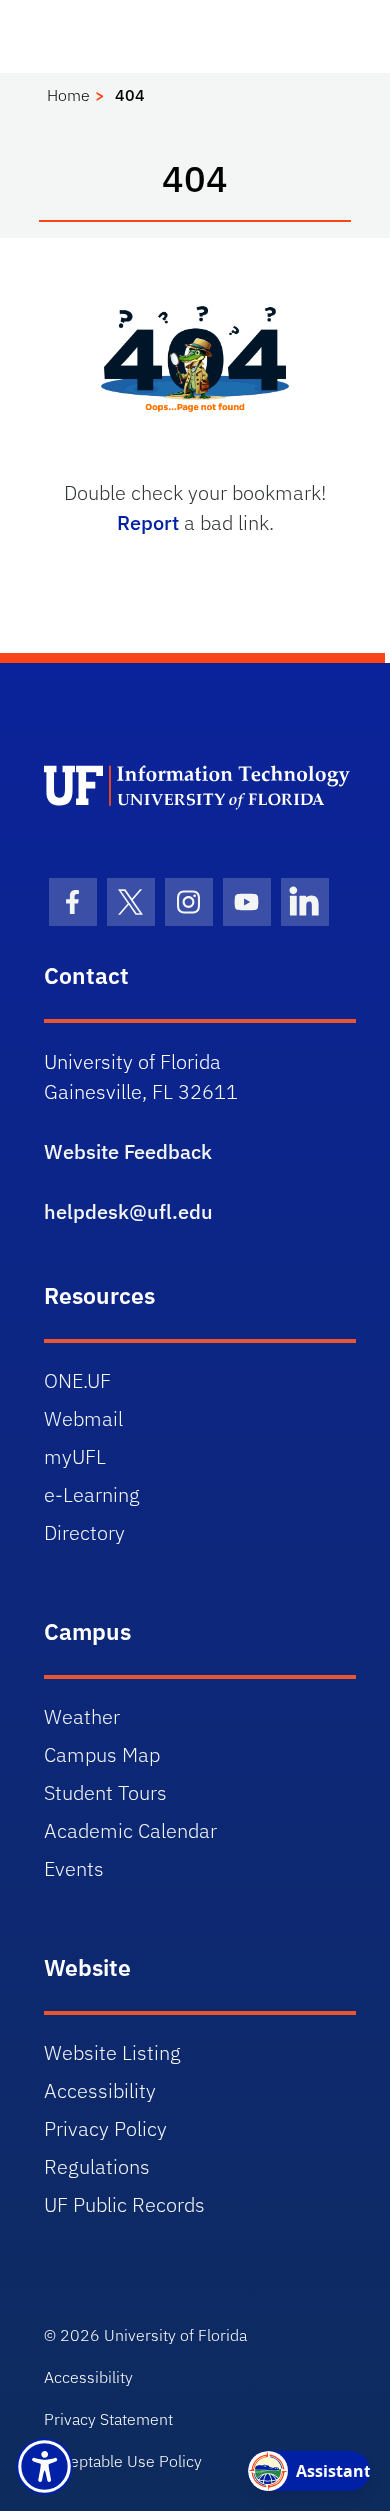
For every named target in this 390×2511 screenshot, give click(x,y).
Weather (82, 1716)
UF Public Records (124, 2204)
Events (74, 1868)
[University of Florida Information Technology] (200, 786)
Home (68, 95)
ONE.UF (77, 1380)
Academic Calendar (130, 1830)
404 (130, 95)
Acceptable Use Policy (123, 2461)
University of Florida (175, 2335)
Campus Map (102, 1754)
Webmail (83, 1418)
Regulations (97, 2166)
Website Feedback (128, 1151)
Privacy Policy (105, 2128)
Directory (84, 1532)
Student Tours (105, 1792)
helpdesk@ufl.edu (128, 1211)
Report (148, 522)
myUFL (75, 1456)
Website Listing (112, 2052)
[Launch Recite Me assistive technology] (44, 2466)
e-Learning (92, 1494)
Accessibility (100, 2090)
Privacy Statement (108, 2419)
